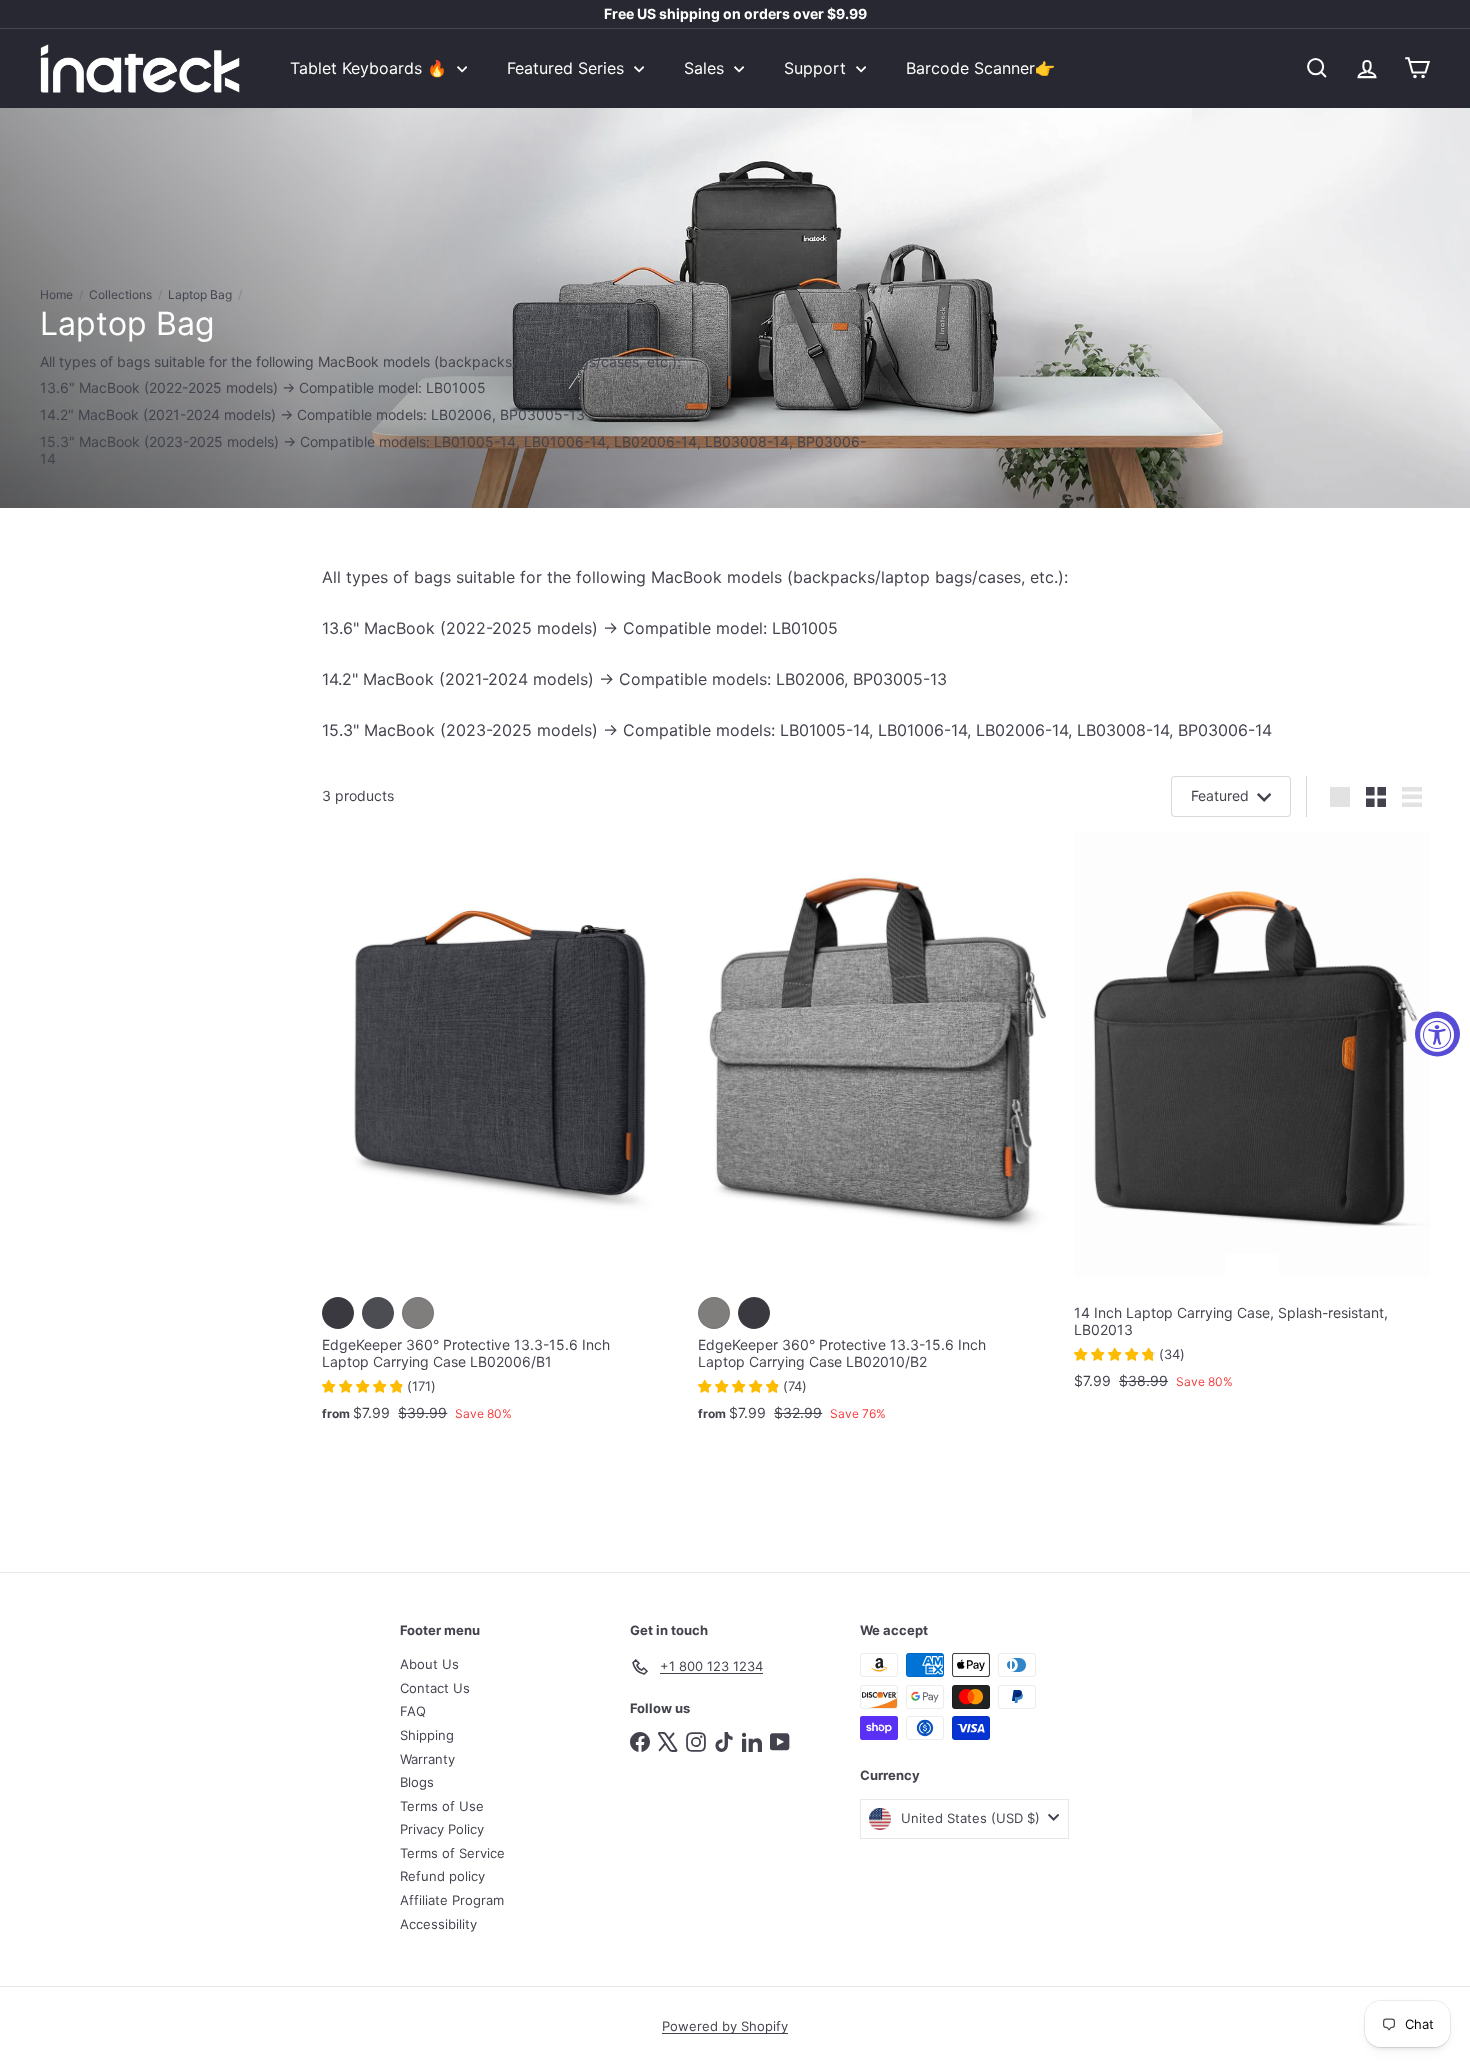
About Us (429, 1664)
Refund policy (442, 1876)
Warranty (427, 1759)
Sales (706, 68)
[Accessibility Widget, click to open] (1437, 1033)
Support (817, 68)
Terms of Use (442, 1806)
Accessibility (438, 1924)
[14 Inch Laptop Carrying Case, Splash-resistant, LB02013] (1252, 1121)
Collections (120, 295)
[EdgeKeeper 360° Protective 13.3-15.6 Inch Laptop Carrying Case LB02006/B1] (500, 1137)
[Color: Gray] (418, 1313)
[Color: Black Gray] (338, 1313)
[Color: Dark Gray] (378, 1313)
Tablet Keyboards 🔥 (371, 68)
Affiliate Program (452, 1900)
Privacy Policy (442, 1829)
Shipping (427, 1735)
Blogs (417, 1782)
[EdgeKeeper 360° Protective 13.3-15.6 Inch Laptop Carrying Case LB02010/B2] (876, 1137)
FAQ (413, 1711)
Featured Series (568, 68)
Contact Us (435, 1688)
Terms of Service (452, 1853)
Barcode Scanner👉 (980, 68)
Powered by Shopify (725, 2026)
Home (56, 295)
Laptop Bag (200, 295)
